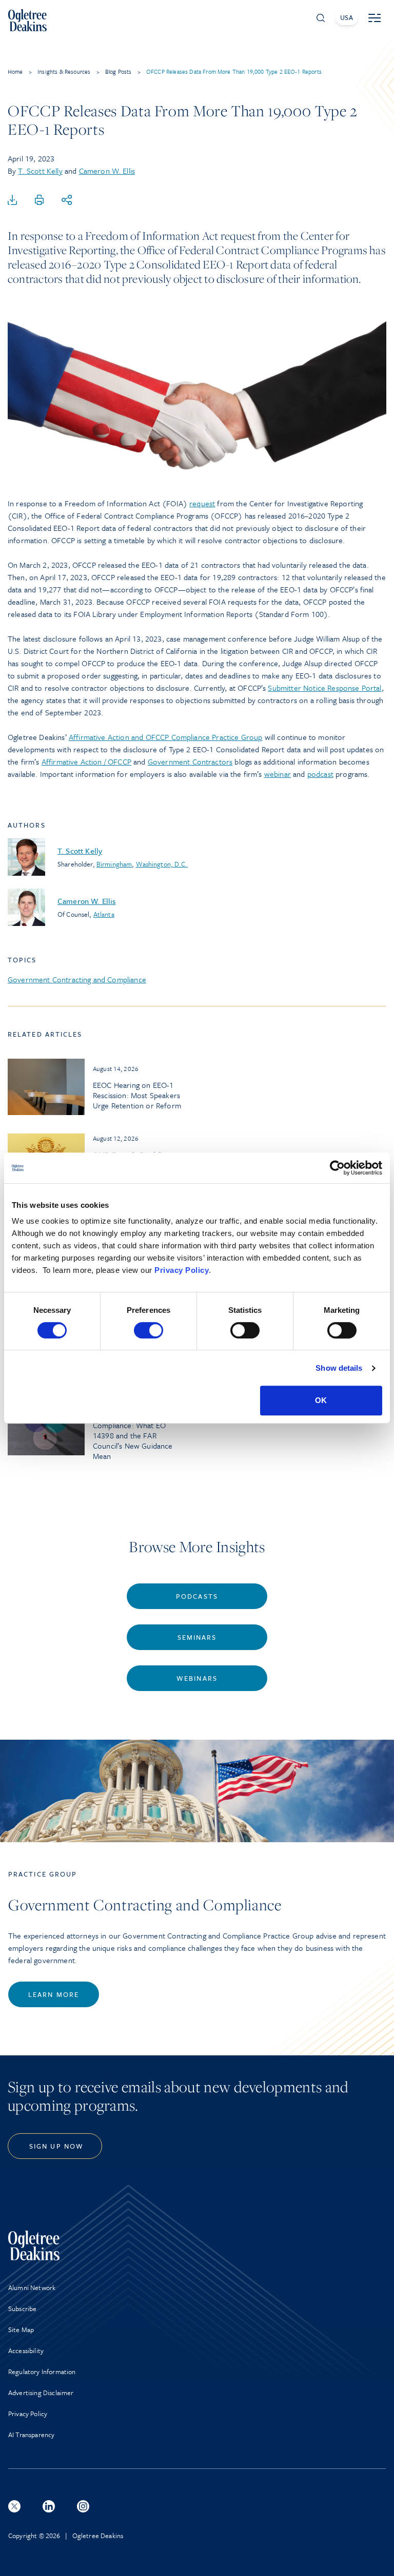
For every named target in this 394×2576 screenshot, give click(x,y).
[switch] (149, 1330)
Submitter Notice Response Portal (324, 688)
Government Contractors (190, 761)
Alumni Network (32, 2288)
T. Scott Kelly (40, 171)
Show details (339, 1368)
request (202, 503)
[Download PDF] (12, 200)
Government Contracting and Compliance (77, 979)
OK (321, 1400)
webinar (278, 774)
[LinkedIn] (49, 2506)
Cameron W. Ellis (107, 171)
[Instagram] (83, 2506)
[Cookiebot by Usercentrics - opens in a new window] (337, 1168)
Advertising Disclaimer (41, 2393)
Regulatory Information (42, 2372)
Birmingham (114, 864)
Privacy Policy (182, 1270)
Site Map (21, 2330)
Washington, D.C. (162, 864)
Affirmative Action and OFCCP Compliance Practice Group (166, 737)
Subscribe (22, 2309)
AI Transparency (31, 2435)
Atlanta (104, 914)
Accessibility (26, 2351)
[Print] (40, 200)
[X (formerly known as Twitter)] (14, 2506)
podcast (320, 774)
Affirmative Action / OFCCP (86, 761)
